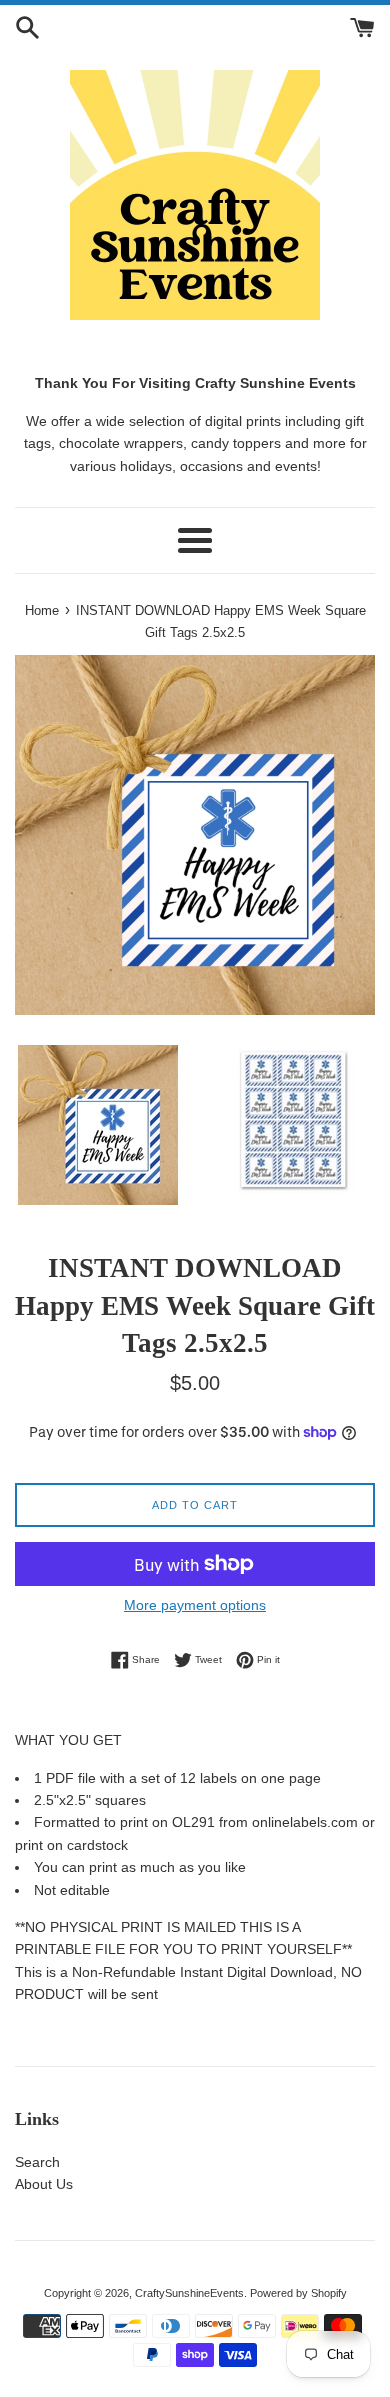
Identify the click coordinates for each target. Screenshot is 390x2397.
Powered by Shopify (298, 2293)
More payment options (195, 1605)
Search (37, 2162)
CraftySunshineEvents (189, 2293)
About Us (44, 2184)
